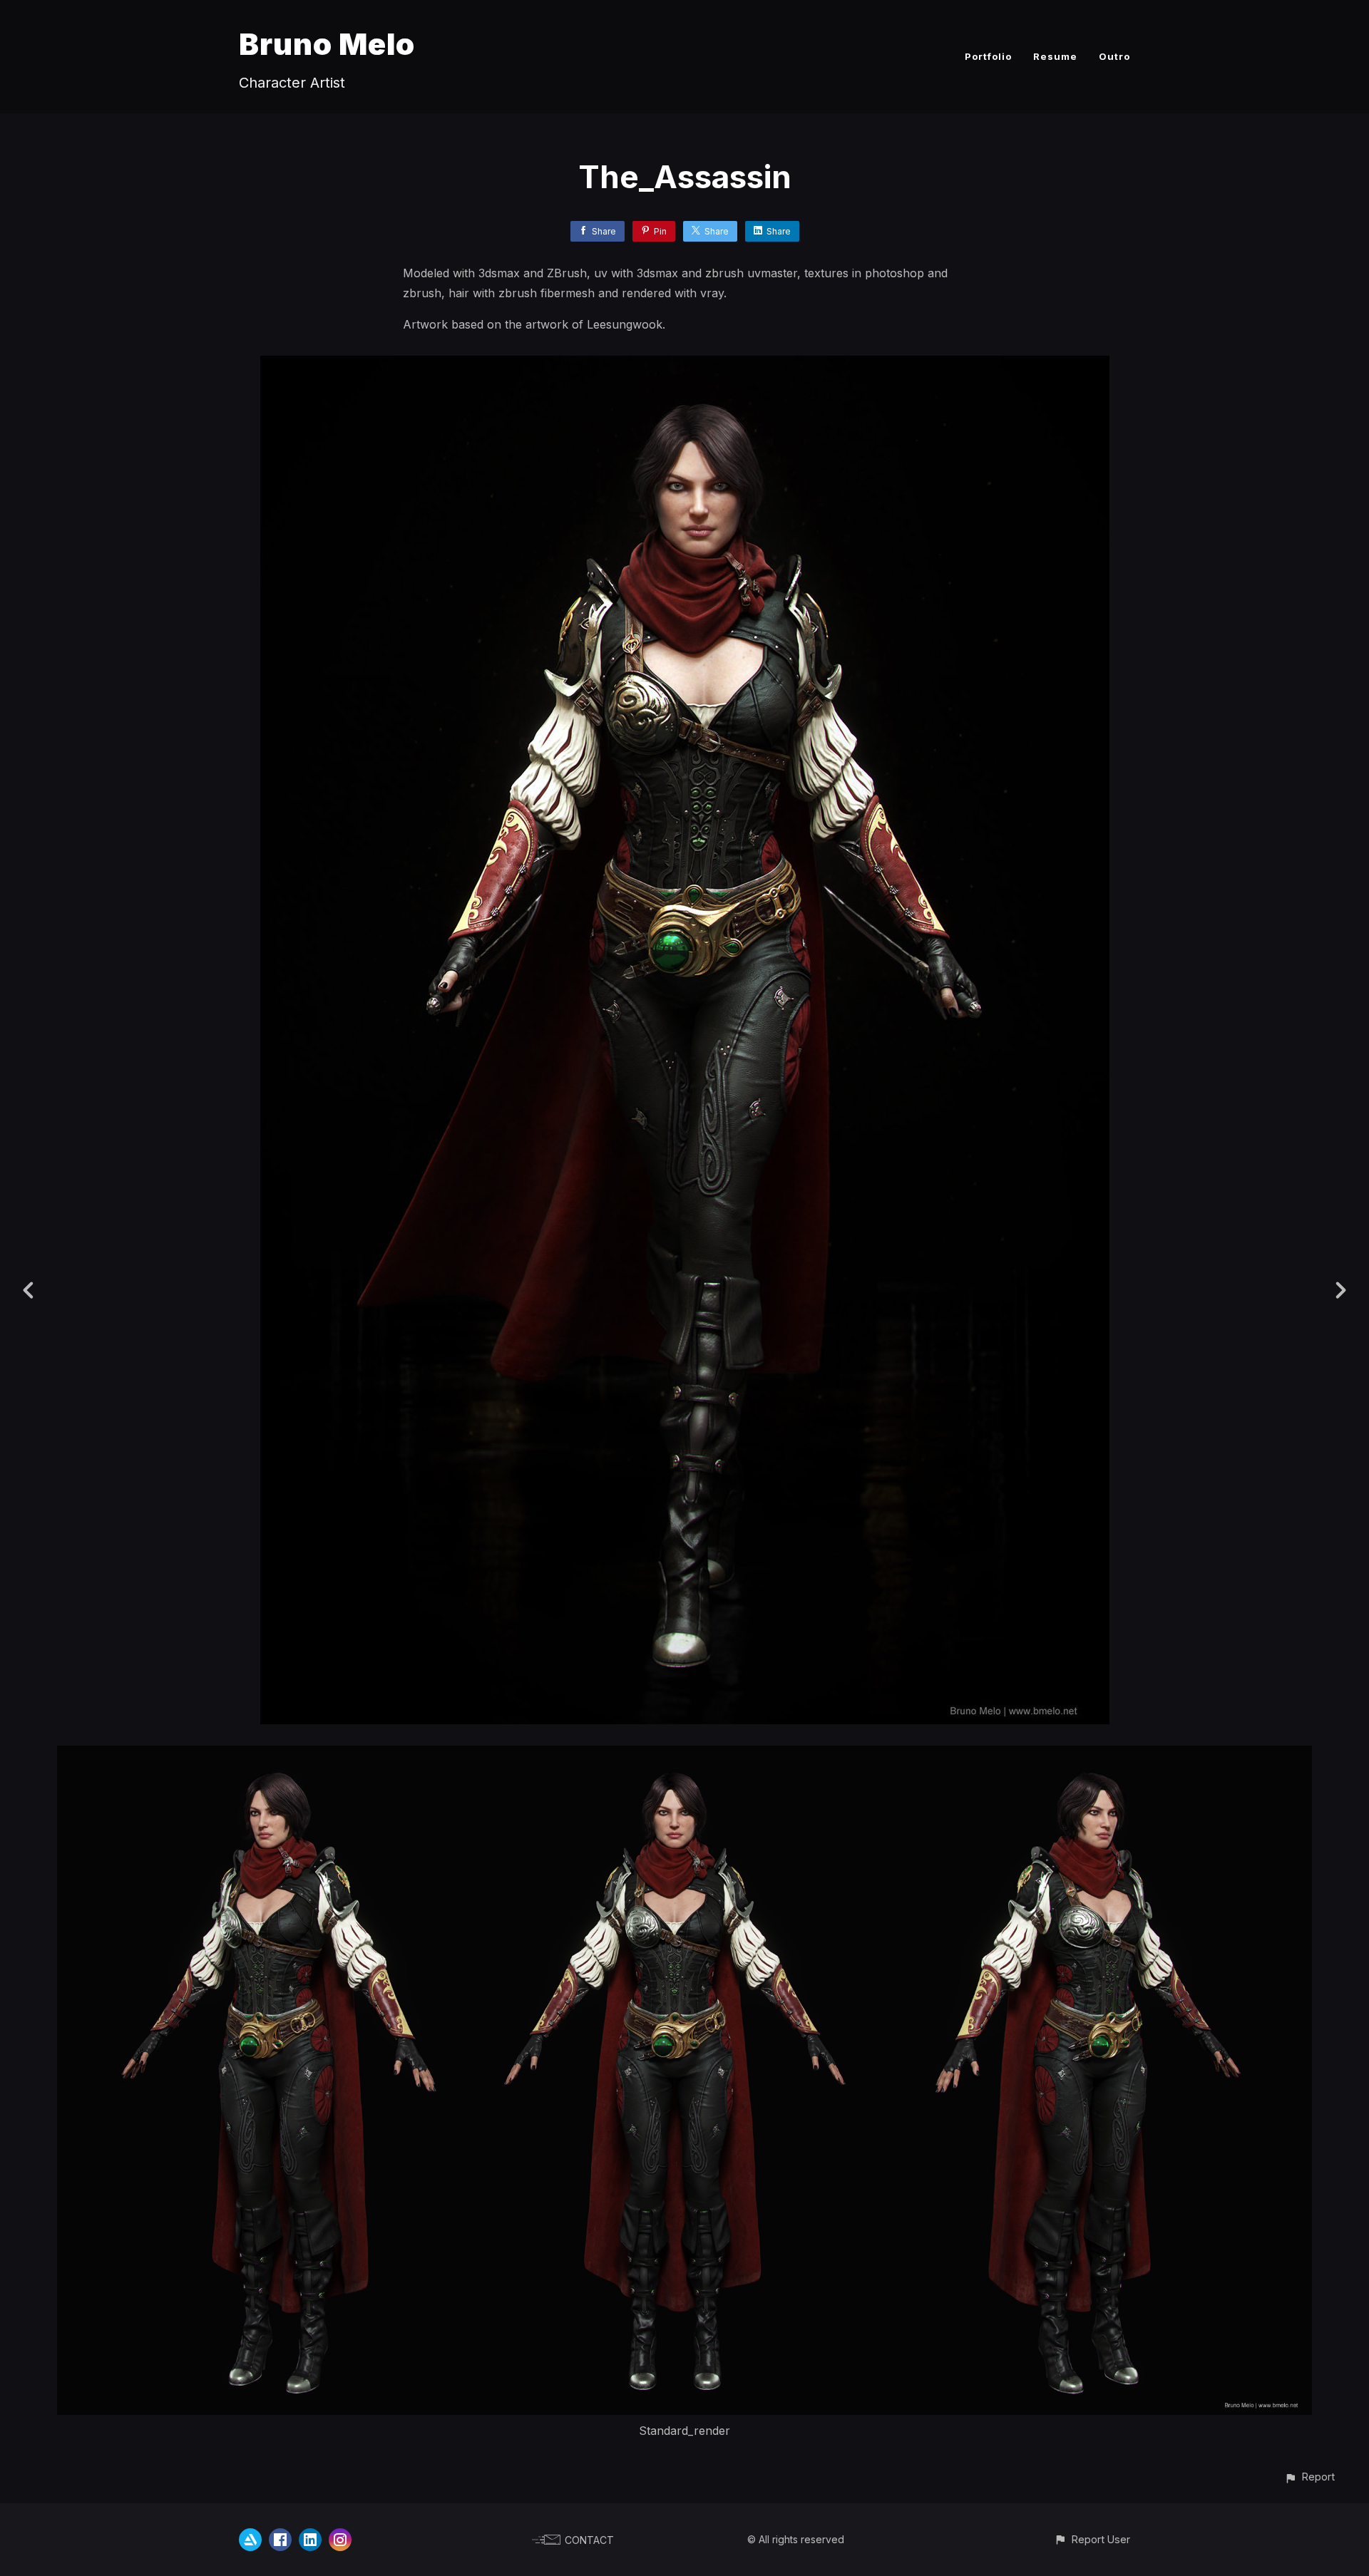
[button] (1309, 2477)
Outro (1114, 56)
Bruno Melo (327, 44)
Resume (1055, 56)
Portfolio (988, 56)
